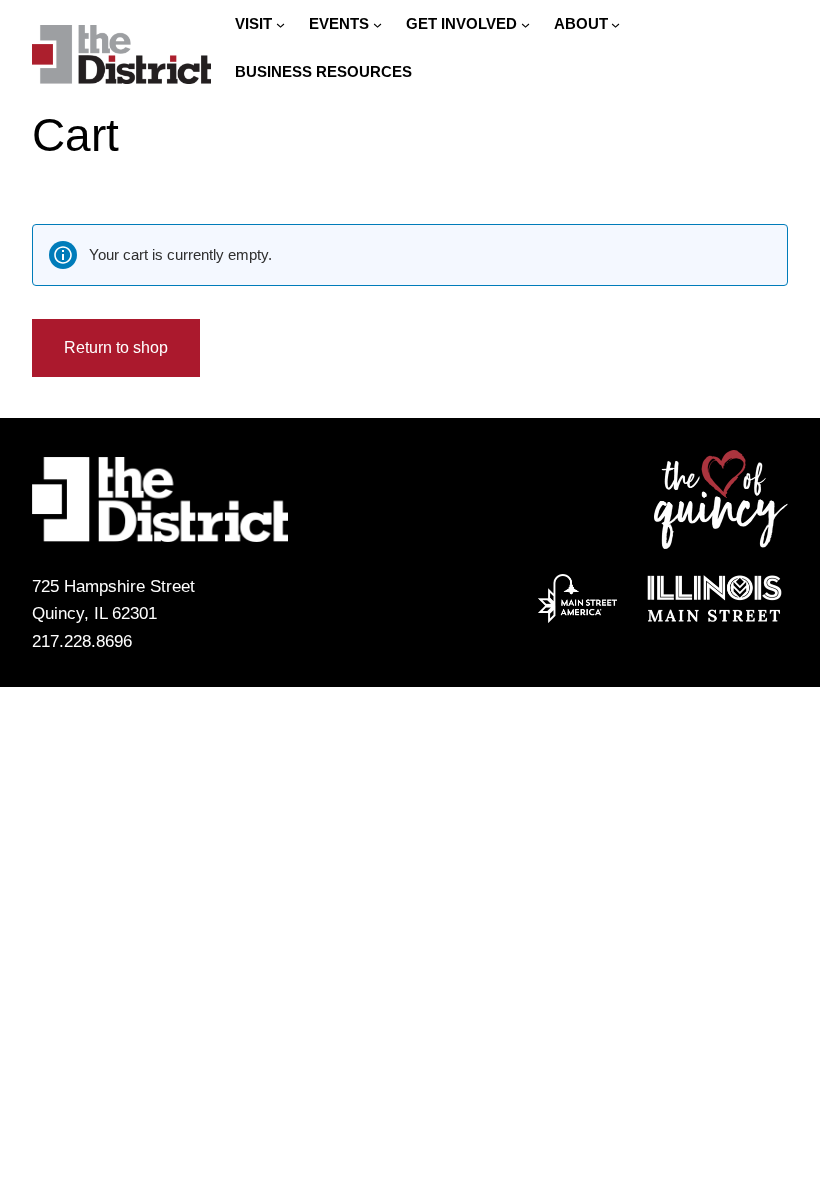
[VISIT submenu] (280, 24)
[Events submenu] (377, 24)
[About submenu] (615, 24)
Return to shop (116, 347)
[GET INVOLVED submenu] (525, 24)
